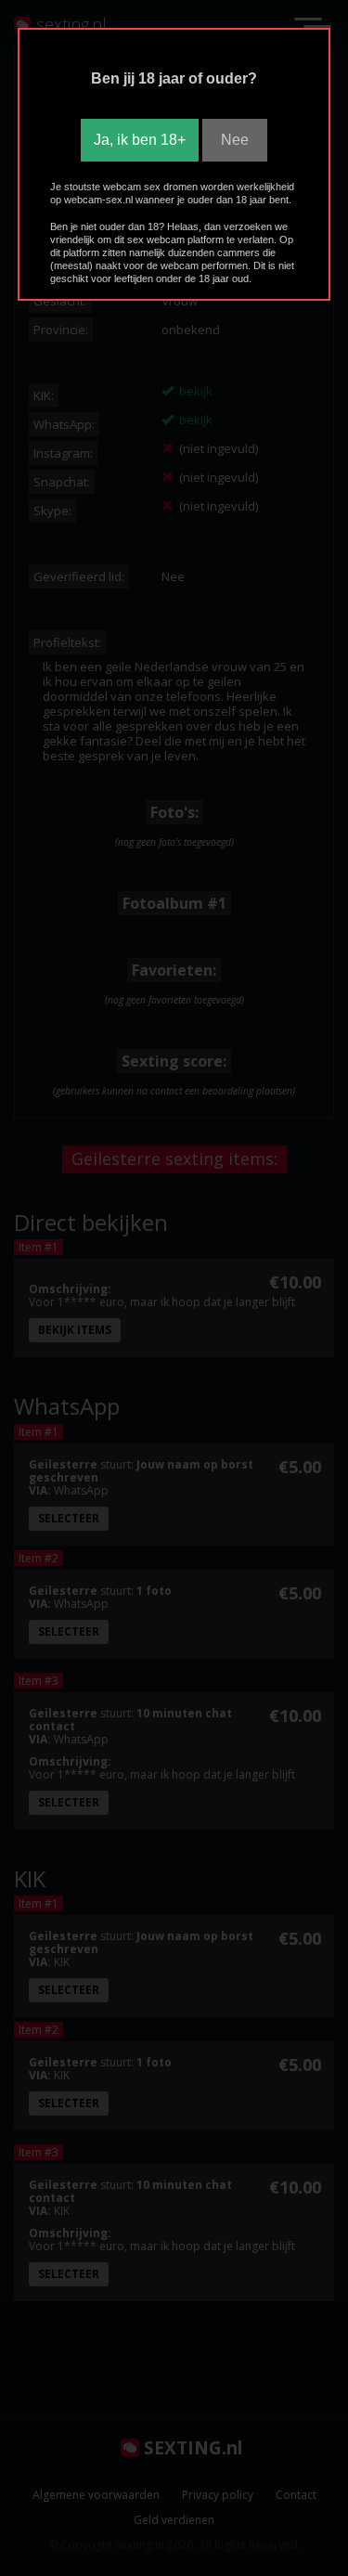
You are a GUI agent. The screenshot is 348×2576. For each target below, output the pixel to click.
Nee (235, 140)
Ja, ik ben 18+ (140, 140)
